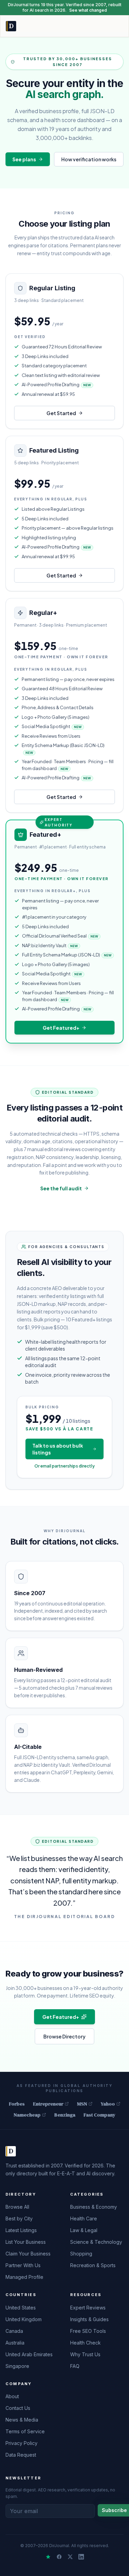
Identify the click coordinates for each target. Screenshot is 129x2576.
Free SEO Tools (88, 2331)
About (12, 2396)
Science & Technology (96, 2242)
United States (21, 2308)
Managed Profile (24, 2277)
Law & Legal (84, 2230)
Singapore (17, 2366)
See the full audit (61, 1188)
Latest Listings (21, 2230)
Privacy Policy (21, 2443)
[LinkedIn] (81, 2557)
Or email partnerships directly (64, 1466)
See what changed (88, 10)
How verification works (89, 159)
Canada (14, 2331)
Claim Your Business (28, 2254)
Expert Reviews (88, 2308)
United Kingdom (24, 2319)
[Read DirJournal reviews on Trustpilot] (48, 2557)
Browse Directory (64, 2036)
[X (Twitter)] (70, 2557)
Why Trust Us (85, 2354)
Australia (15, 2343)
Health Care (84, 2218)
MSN (82, 2104)
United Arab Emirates (29, 2354)
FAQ (75, 2366)
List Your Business (26, 2242)
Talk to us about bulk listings (58, 1449)
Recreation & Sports (93, 2265)
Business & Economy (94, 2207)
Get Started (61, 413)
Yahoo (108, 2104)
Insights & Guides (89, 2319)
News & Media (22, 2420)
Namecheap (27, 2115)
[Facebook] (59, 2557)
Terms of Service (25, 2431)
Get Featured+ (61, 1028)
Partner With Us (23, 2265)
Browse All (17, 2207)
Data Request (21, 2455)
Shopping (81, 2254)
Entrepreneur (48, 2104)
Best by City (19, 2218)
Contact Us (18, 2408)
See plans (24, 159)
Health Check (85, 2343)
